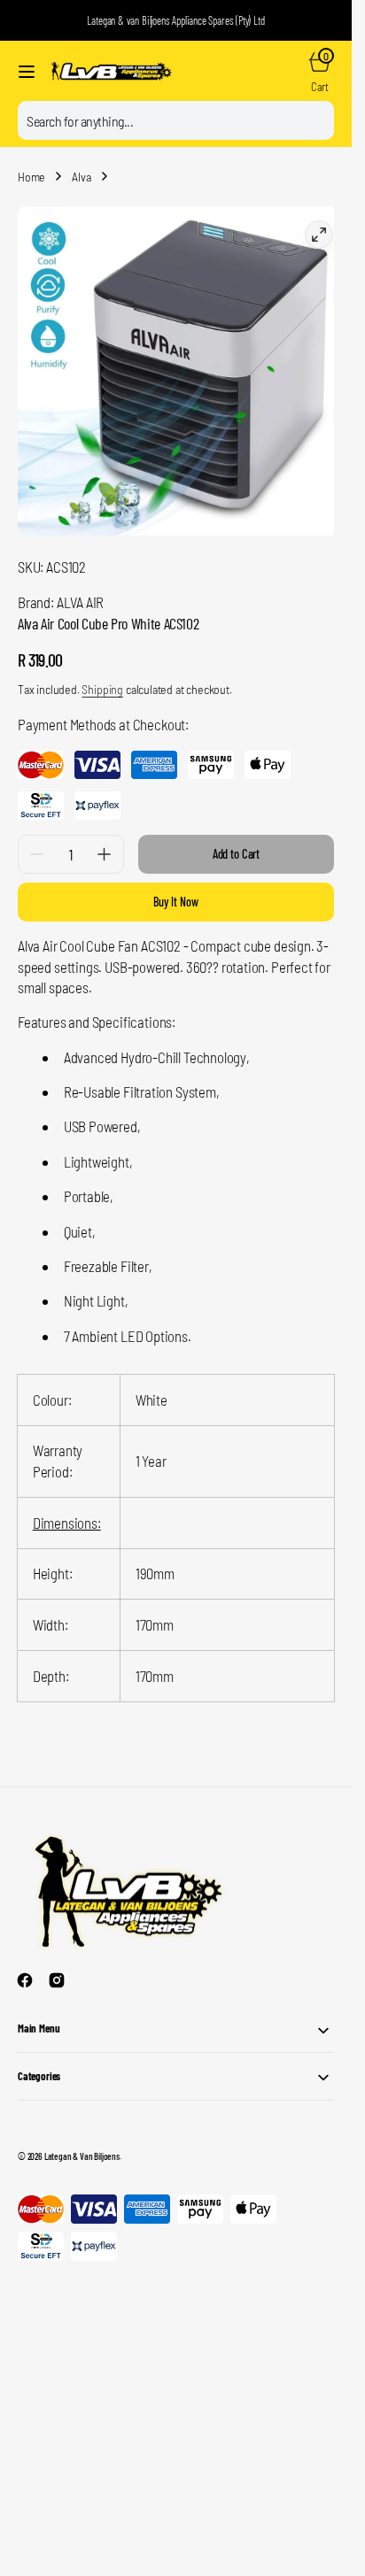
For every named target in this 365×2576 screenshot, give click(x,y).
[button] (27, 72)
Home (31, 177)
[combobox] (176, 120)
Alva (81, 177)
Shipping (102, 676)
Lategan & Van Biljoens (82, 2143)
